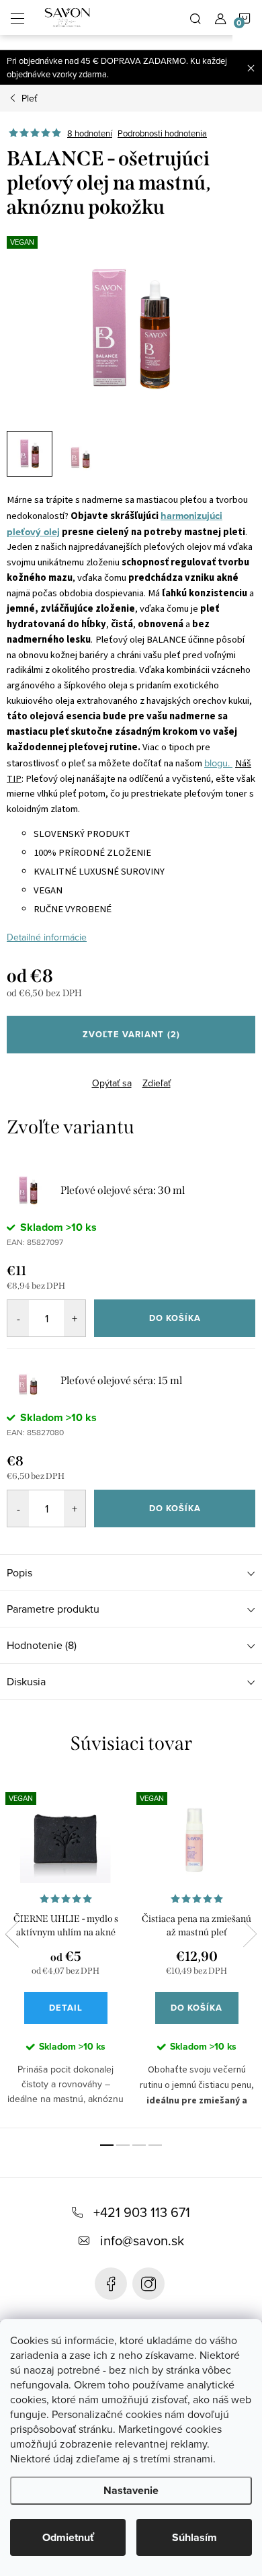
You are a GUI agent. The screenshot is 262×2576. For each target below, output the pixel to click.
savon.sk (148, 2284)
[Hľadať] (195, 17)
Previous (12, 1934)
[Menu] (17, 17)
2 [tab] (123, 2145)
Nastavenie (131, 2490)
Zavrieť (97, 1072)
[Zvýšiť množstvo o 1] (75, 1318)
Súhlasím (194, 2537)
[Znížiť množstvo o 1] (18, 1318)
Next (250, 1934)
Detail (66, 2008)
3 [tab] (139, 2145)
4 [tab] (155, 2145)
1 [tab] (107, 2145)
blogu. (218, 763)
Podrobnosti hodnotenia (162, 133)
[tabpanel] (65, 1952)
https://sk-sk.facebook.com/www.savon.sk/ (111, 2284)
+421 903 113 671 (142, 2212)
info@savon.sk (142, 2240)
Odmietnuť (68, 2537)
